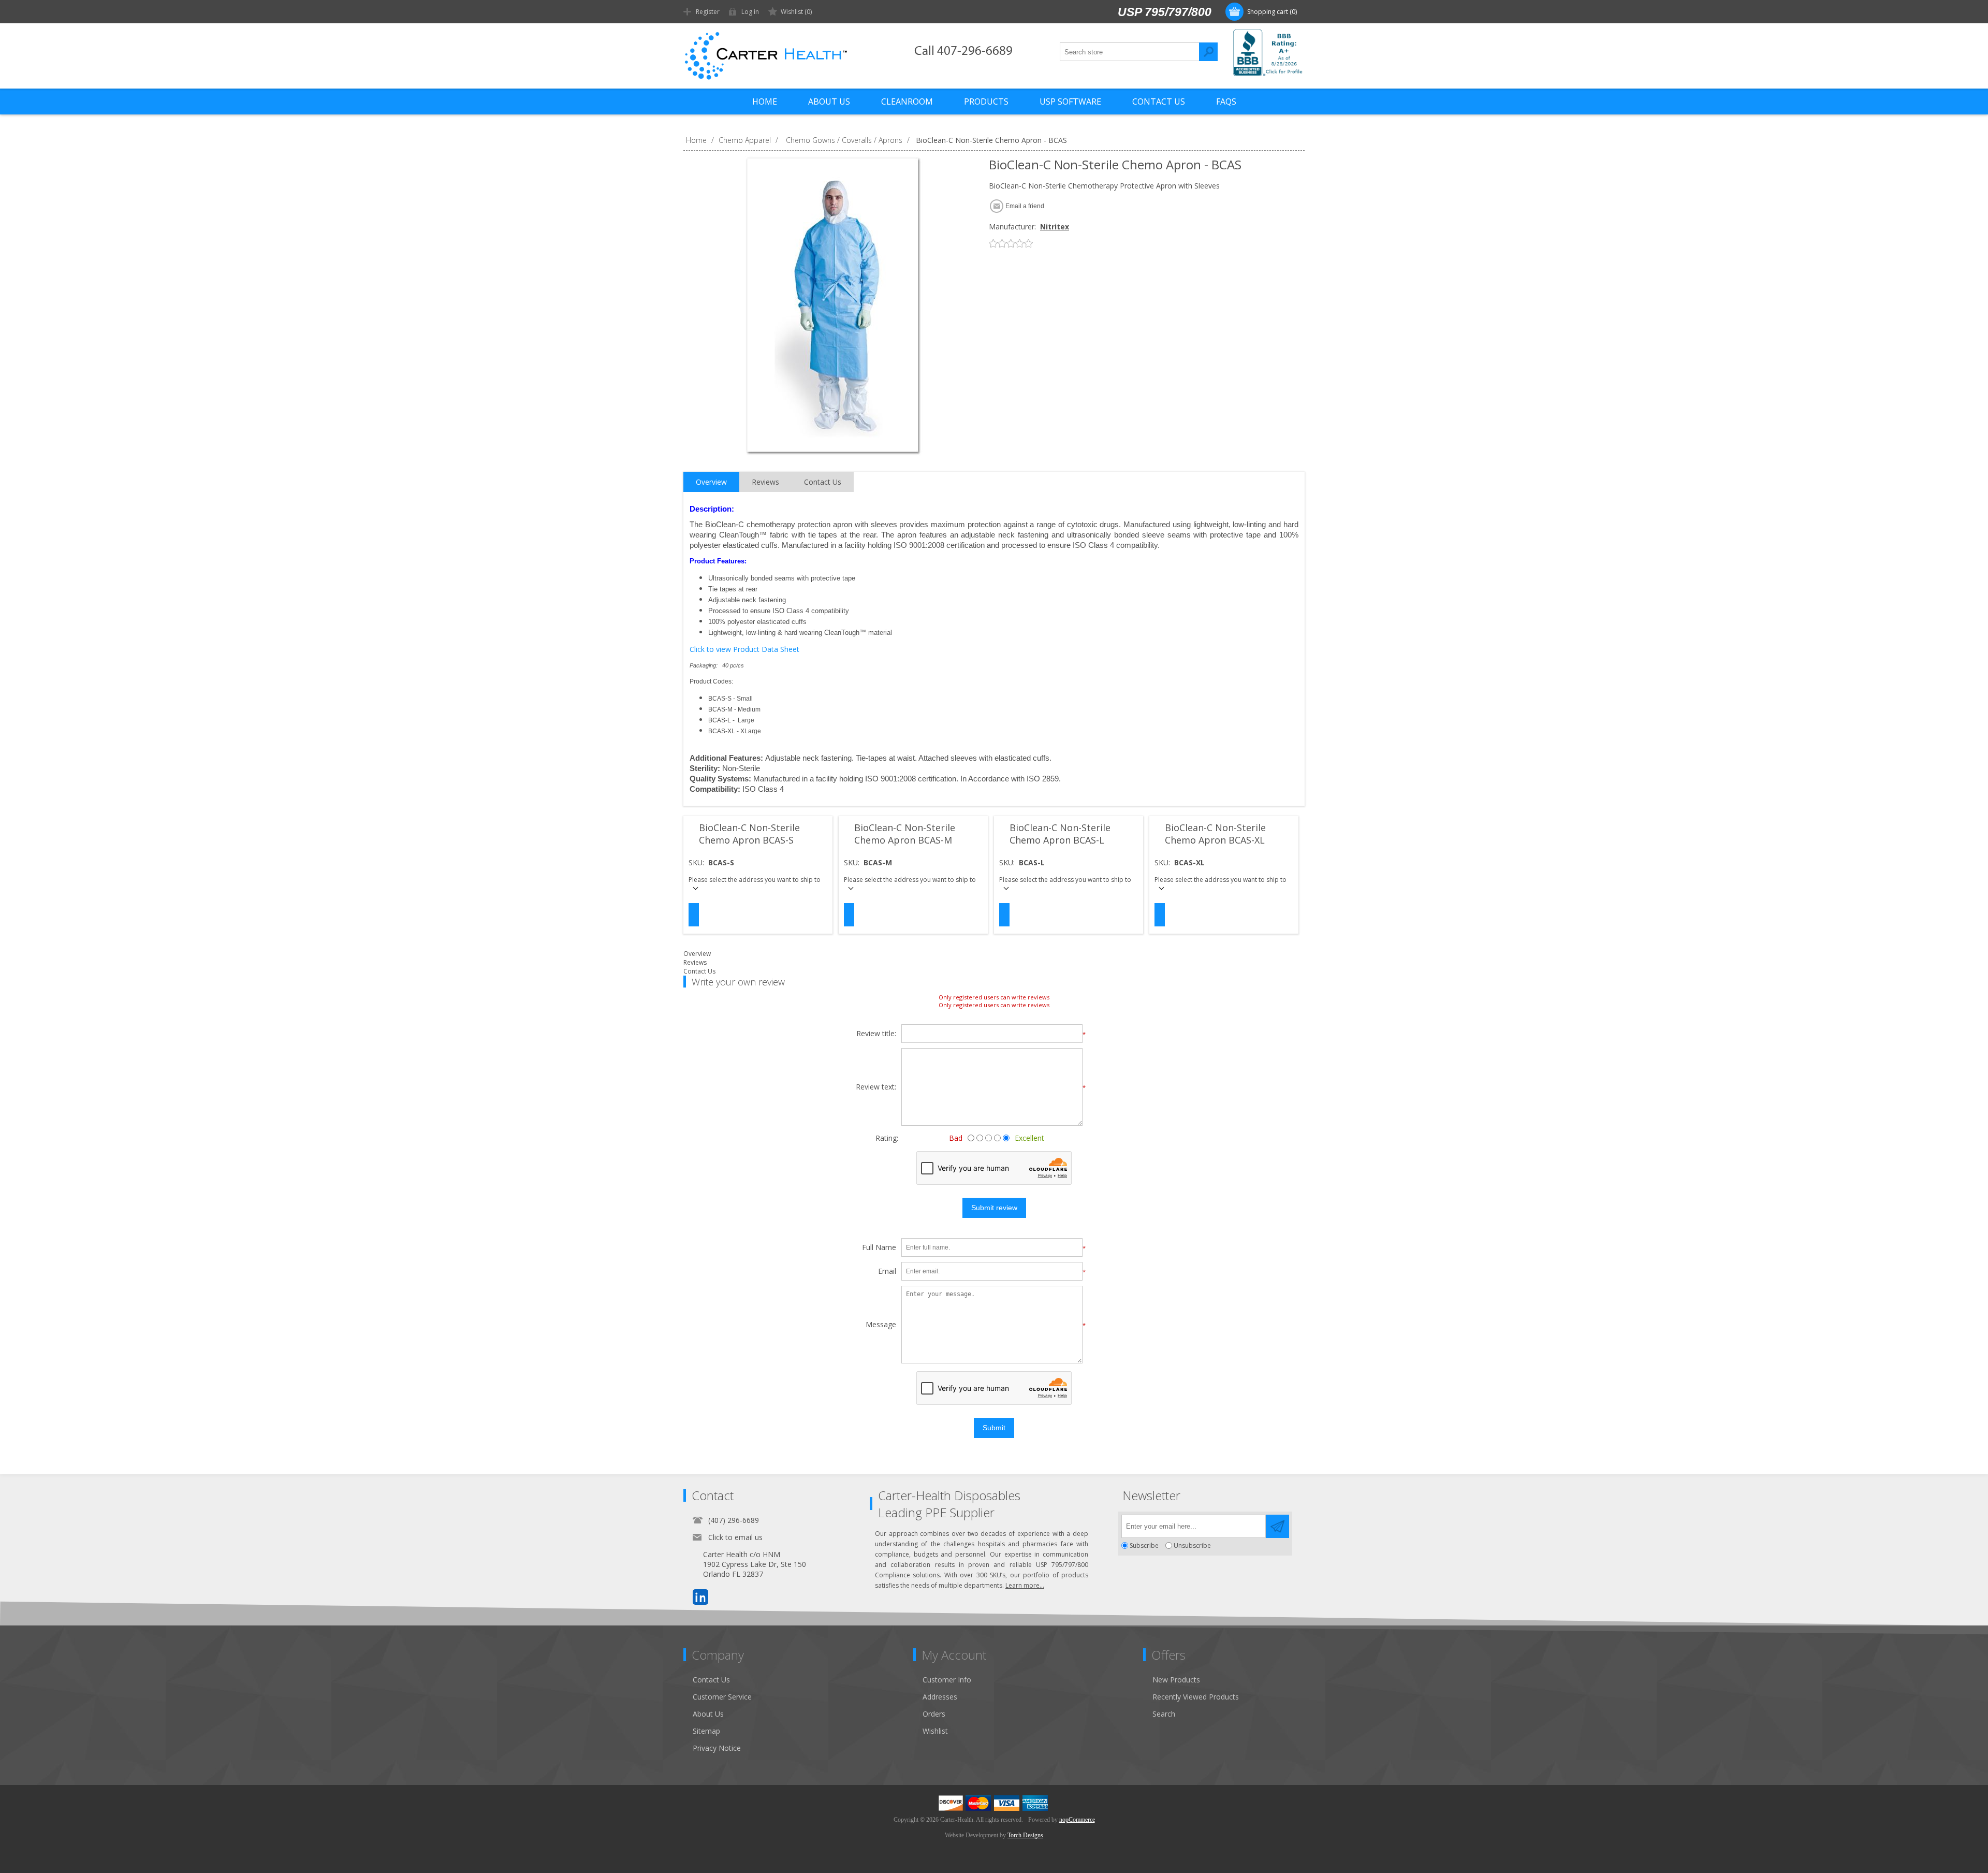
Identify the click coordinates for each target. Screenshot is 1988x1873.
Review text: (876, 1087)
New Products (1176, 1680)
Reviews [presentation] (765, 482)
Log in (750, 12)
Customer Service (722, 1697)
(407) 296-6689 (734, 1520)
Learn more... (1025, 1585)
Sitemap (706, 1731)
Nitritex (1055, 227)
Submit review (994, 1208)
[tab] (711, 482)
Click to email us (735, 1537)
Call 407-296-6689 (963, 52)
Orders (934, 1714)
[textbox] (1130, 52)
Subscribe (1144, 1545)
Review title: (876, 1034)
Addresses (940, 1697)
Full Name (879, 1248)
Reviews (695, 962)
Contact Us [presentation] (823, 482)
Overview (697, 954)
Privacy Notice (717, 1748)
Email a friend (1025, 206)
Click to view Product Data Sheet (744, 649)
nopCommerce (1077, 1820)
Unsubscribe (1192, 1545)
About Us (708, 1714)
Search (1208, 52)
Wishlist (935, 1731)
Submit (994, 1428)
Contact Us (699, 971)
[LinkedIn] (700, 1597)
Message (881, 1325)
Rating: (887, 1138)
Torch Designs (1025, 1835)
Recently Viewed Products (1196, 1697)
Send (1277, 1526)
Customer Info (947, 1680)
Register (708, 12)
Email (887, 1272)
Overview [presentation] (711, 482)
